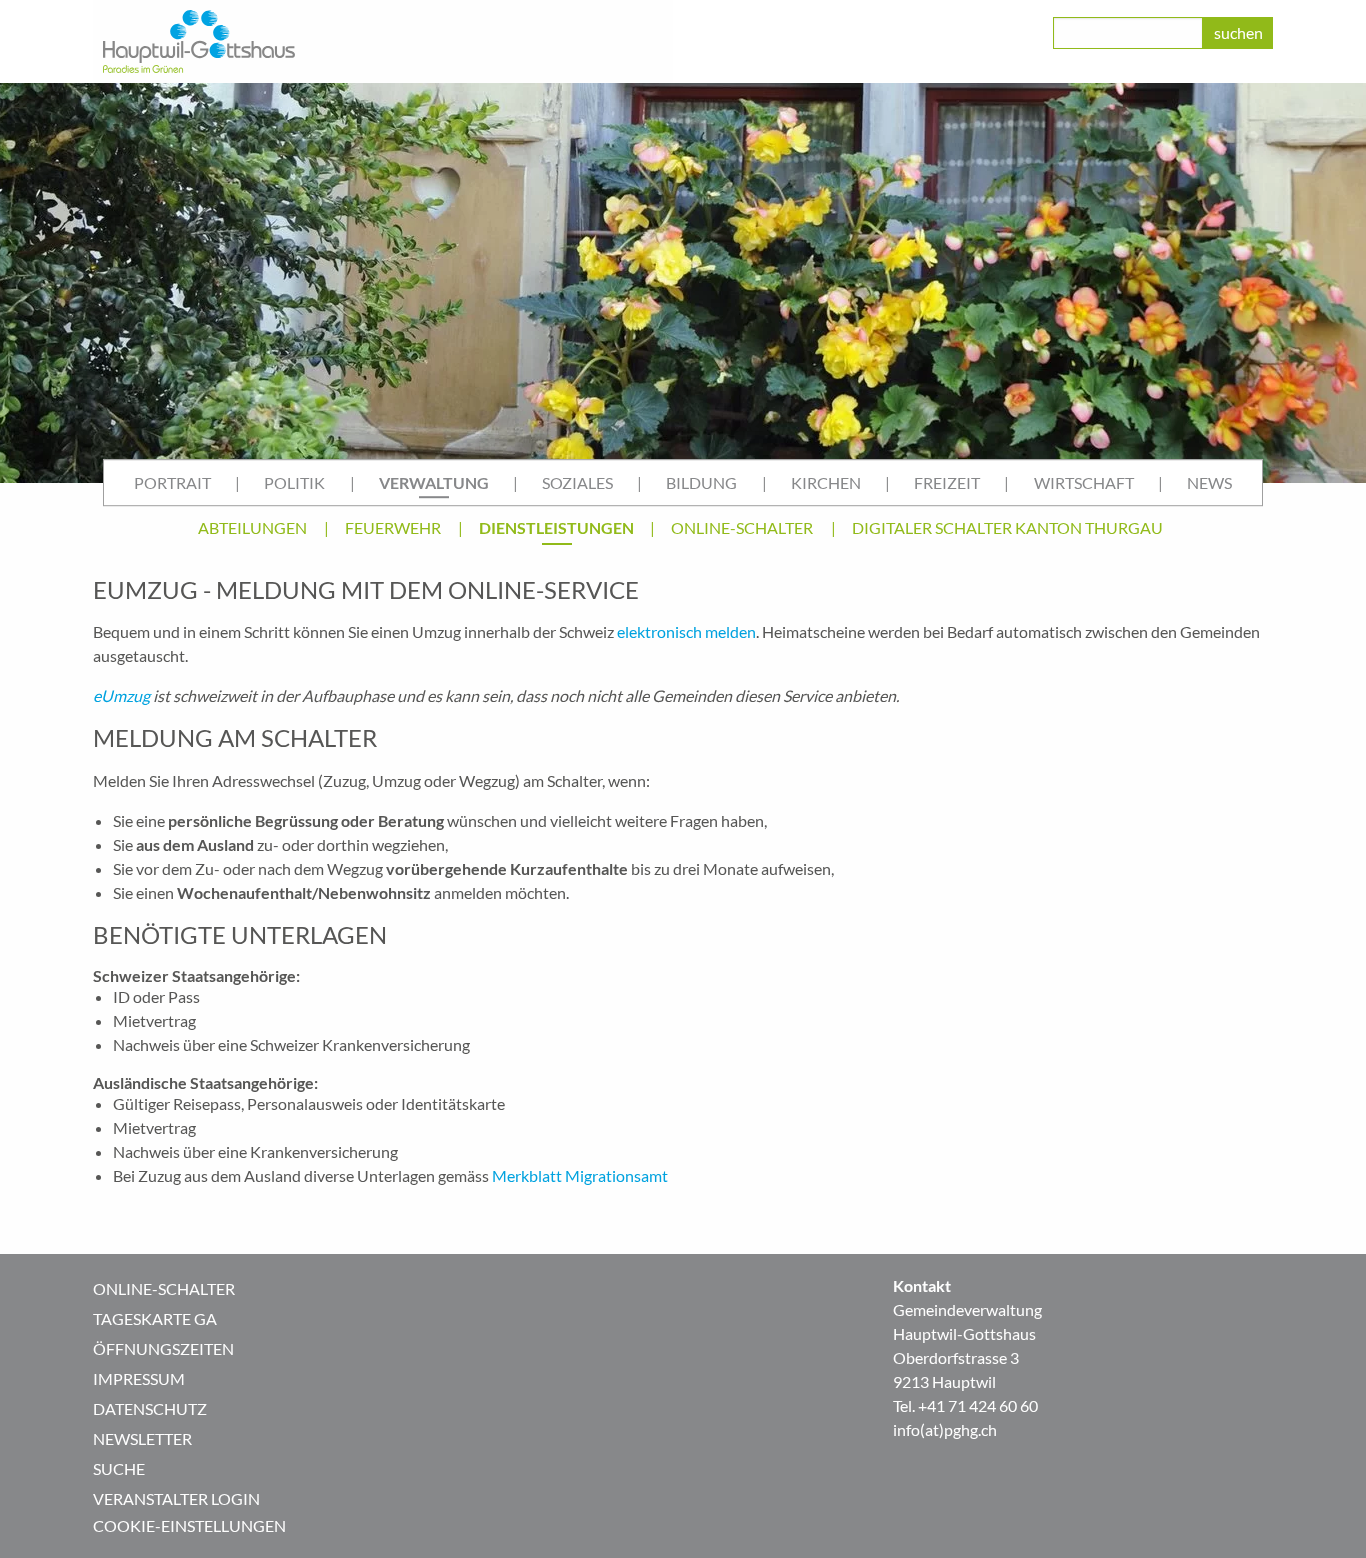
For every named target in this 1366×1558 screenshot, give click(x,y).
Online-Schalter (742, 527)
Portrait (172, 482)
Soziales (577, 482)
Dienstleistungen (556, 527)
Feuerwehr (393, 527)
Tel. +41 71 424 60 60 (965, 1405)
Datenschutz (150, 1408)
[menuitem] (172, 483)
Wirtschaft (1084, 482)
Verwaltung (434, 482)
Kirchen (826, 482)
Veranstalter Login (176, 1498)
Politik (294, 482)
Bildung (701, 482)
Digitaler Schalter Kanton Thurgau (1007, 527)
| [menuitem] (237, 482)
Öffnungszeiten (163, 1348)
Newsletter (142, 1438)
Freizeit (947, 482)
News (1209, 482)
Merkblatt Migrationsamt (580, 1175)
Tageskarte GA (155, 1318)
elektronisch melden (686, 631)
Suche (119, 1468)
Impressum (139, 1378)
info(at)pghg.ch (945, 1429)
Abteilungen (252, 527)
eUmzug (121, 695)
